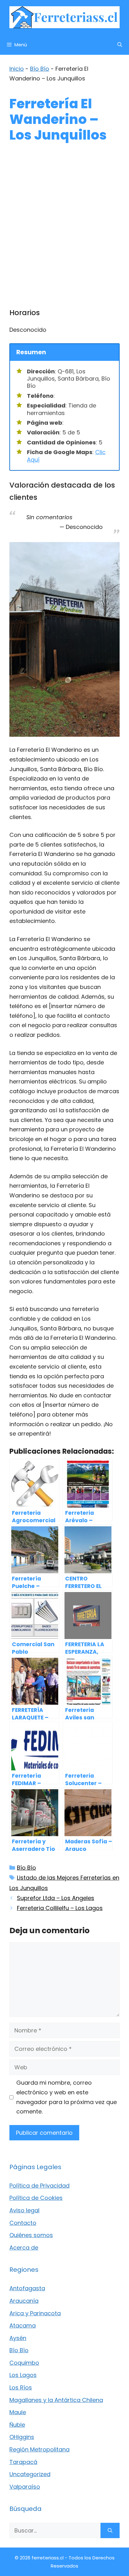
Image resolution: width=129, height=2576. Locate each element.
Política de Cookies (36, 2198)
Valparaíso (25, 2487)
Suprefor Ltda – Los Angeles (56, 1898)
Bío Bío (40, 69)
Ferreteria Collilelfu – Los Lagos (60, 1908)
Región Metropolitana (39, 2449)
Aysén (18, 2338)
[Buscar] (110, 2530)
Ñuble (17, 2425)
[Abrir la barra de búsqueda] (120, 45)
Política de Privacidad (39, 2186)
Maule (18, 2412)
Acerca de (24, 2248)
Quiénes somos (31, 2235)
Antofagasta (27, 2288)
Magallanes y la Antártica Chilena (56, 2400)
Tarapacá (23, 2462)
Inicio (17, 69)
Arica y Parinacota (35, 2313)
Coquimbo (24, 2363)
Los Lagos (23, 2375)
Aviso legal (24, 2210)
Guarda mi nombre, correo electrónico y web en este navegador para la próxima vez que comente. (67, 2097)
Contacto (23, 2223)
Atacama (23, 2325)
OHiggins (22, 2437)
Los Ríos (21, 2387)
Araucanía (24, 2301)
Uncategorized (30, 2474)
